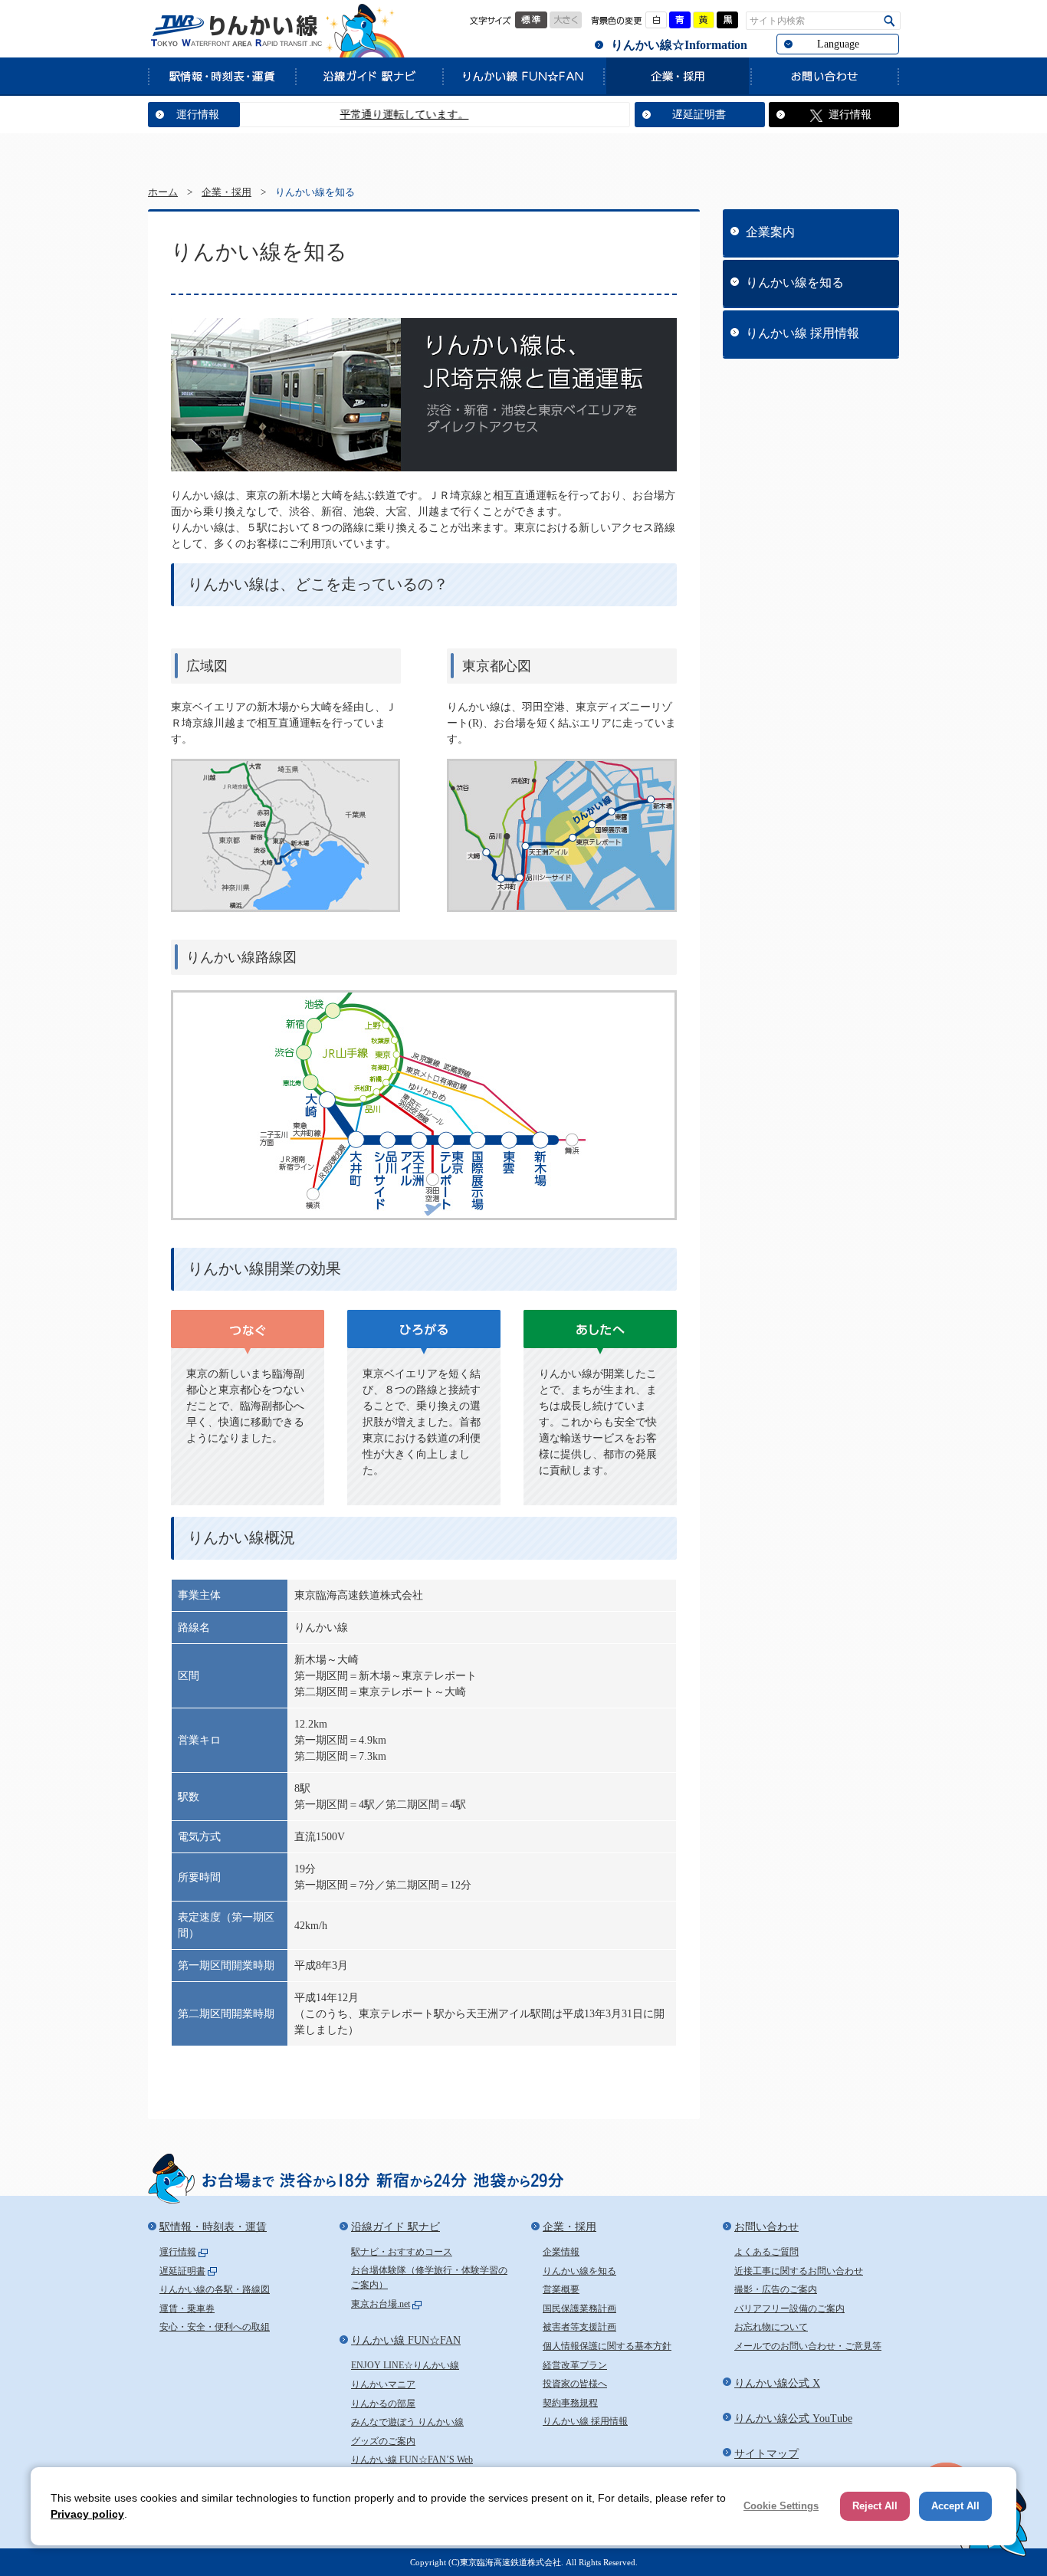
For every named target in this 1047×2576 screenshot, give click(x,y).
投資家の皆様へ (575, 2384)
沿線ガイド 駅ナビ (369, 76)
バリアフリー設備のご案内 (789, 2309)
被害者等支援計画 (579, 2327)
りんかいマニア (383, 2384)
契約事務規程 (570, 2403)
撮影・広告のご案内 (776, 2289)
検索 (889, 21)
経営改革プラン (575, 2365)
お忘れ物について (771, 2327)
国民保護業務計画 (579, 2309)
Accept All (955, 2506)
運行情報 (198, 115)
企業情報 (561, 2252)
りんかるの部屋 (383, 2404)
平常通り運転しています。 (359, 115)
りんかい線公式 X (777, 2383)
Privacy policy (87, 2514)
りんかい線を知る (795, 282)
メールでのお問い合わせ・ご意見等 (808, 2346)
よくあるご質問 (766, 2252)
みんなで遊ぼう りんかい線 (407, 2422)
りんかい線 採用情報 (802, 333)
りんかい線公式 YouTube (793, 2418)
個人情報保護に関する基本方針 (607, 2346)
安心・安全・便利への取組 (215, 2327)
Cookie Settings (781, 2506)
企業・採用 (677, 76)
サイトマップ (766, 2454)
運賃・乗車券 (187, 2309)
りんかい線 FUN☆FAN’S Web (412, 2460)
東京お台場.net (381, 2304)
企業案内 (770, 232)
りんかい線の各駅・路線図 (215, 2289)
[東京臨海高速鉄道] (236, 31)
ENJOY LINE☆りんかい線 (405, 2365)
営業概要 (561, 2289)
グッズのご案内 (383, 2441)
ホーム (163, 192)
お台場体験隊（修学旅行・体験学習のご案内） (429, 2278)
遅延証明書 (699, 115)
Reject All (875, 2506)
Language (838, 44)
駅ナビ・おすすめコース (402, 2252)
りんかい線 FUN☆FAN (523, 76)
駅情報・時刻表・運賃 (222, 76)
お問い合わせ (825, 76)
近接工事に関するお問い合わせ (799, 2271)
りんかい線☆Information (679, 45)
